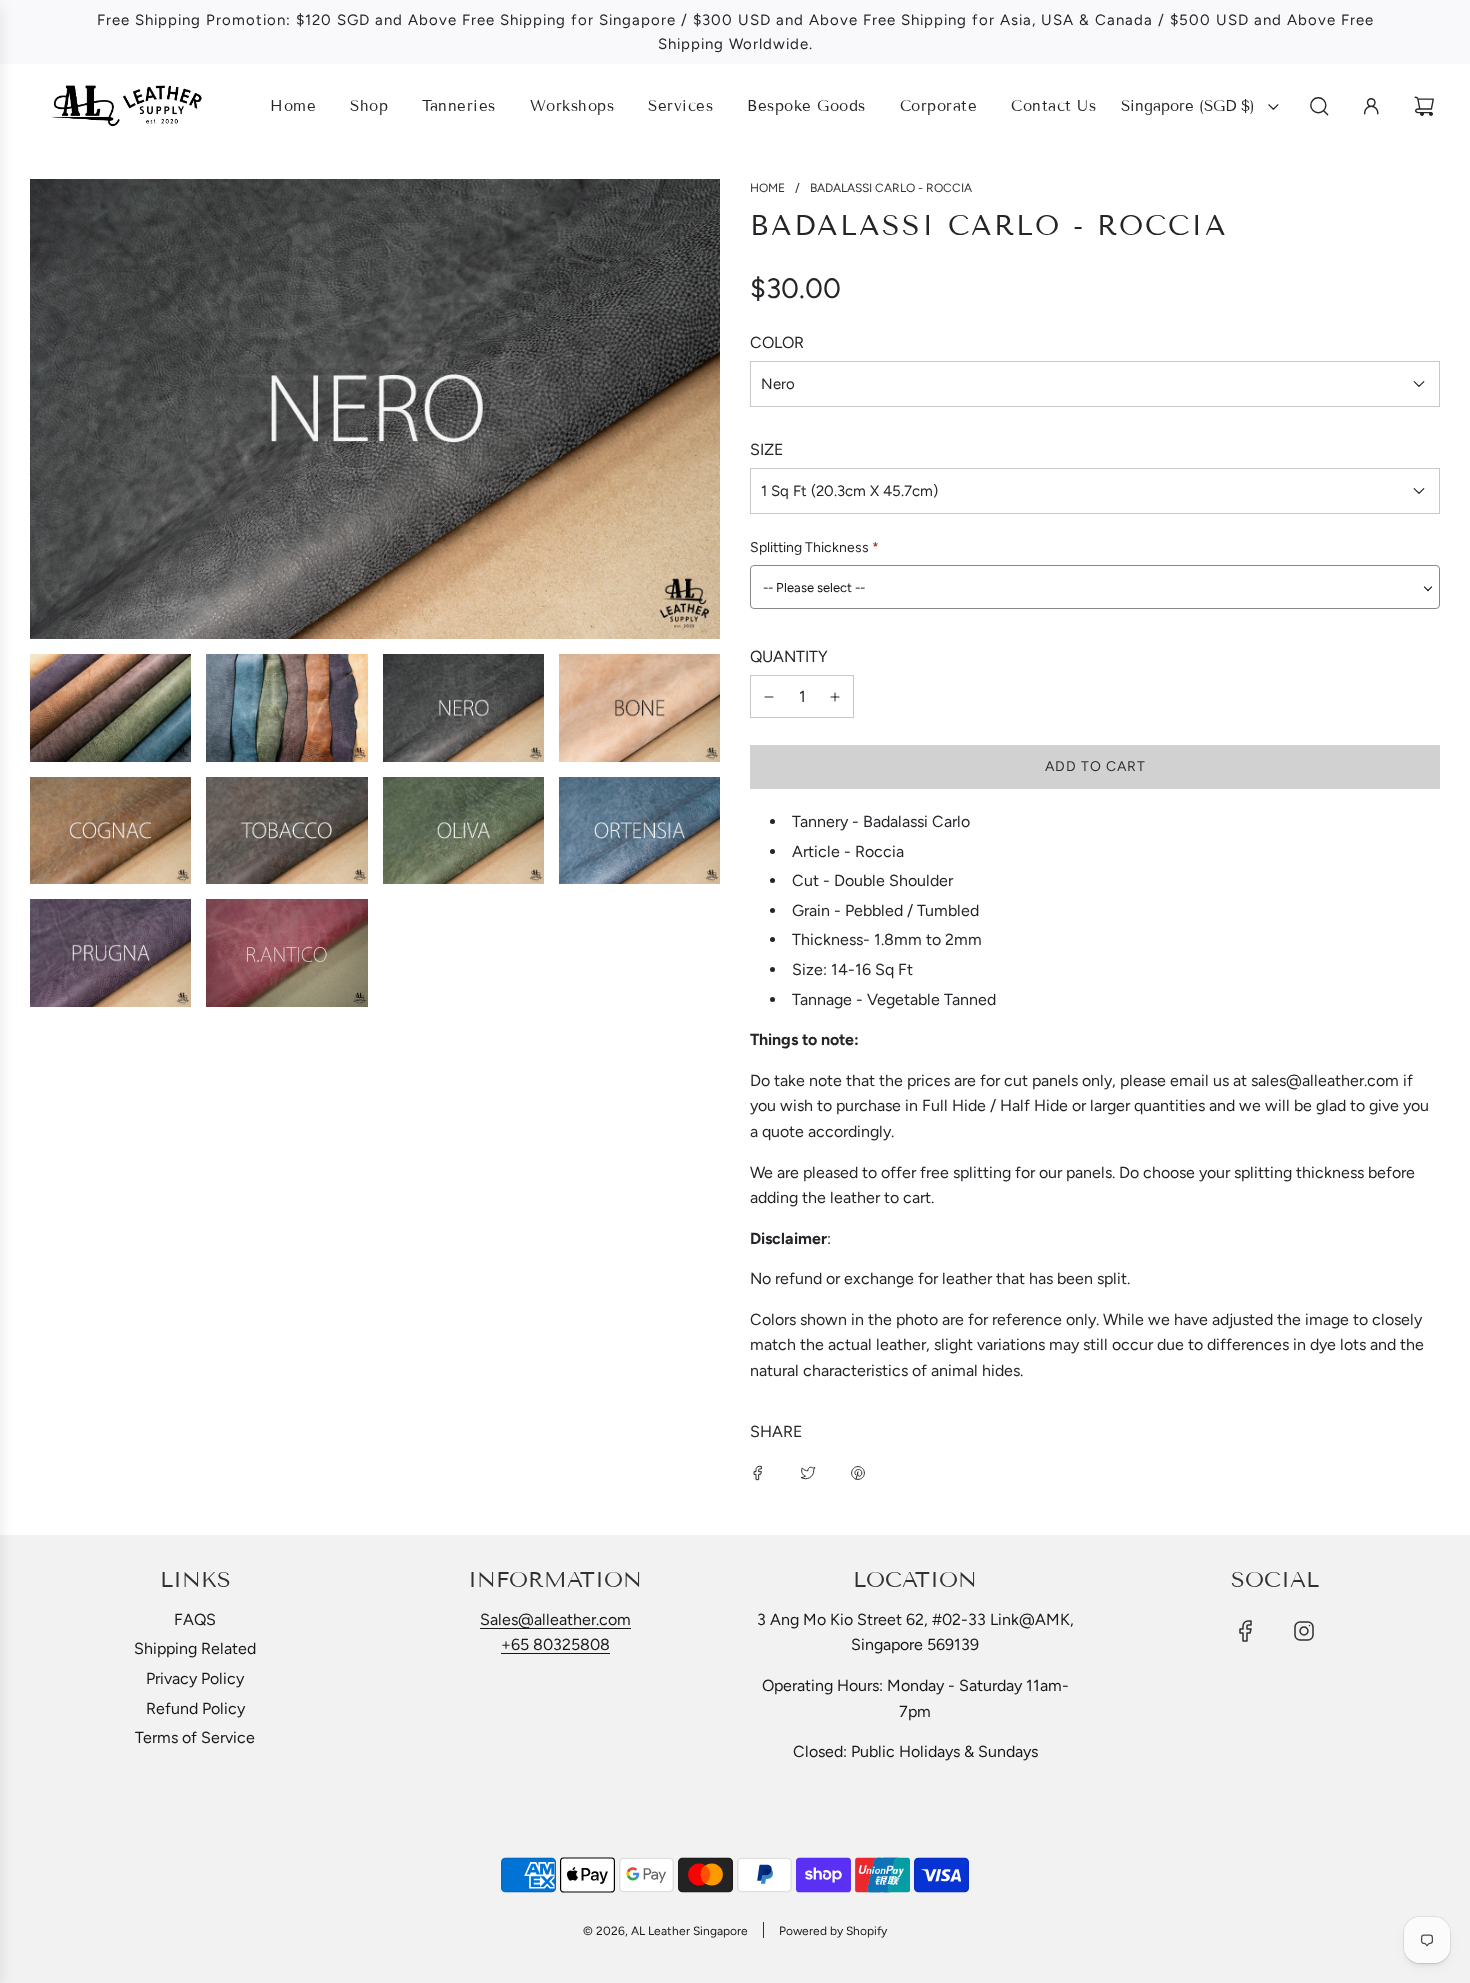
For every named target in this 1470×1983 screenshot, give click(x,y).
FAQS (195, 1619)
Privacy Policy (195, 1678)
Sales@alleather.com (555, 1619)
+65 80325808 (555, 1644)
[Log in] (1371, 106)
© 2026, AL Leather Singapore (665, 1931)
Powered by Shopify (833, 1931)
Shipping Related (195, 1648)
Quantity (789, 656)
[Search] (1319, 106)
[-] (769, 697)
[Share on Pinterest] (858, 1472)
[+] (835, 697)
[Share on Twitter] (808, 1472)
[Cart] (1427, 106)
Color (777, 342)
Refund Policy (195, 1708)
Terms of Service (195, 1737)
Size (766, 449)
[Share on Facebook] (758, 1472)
